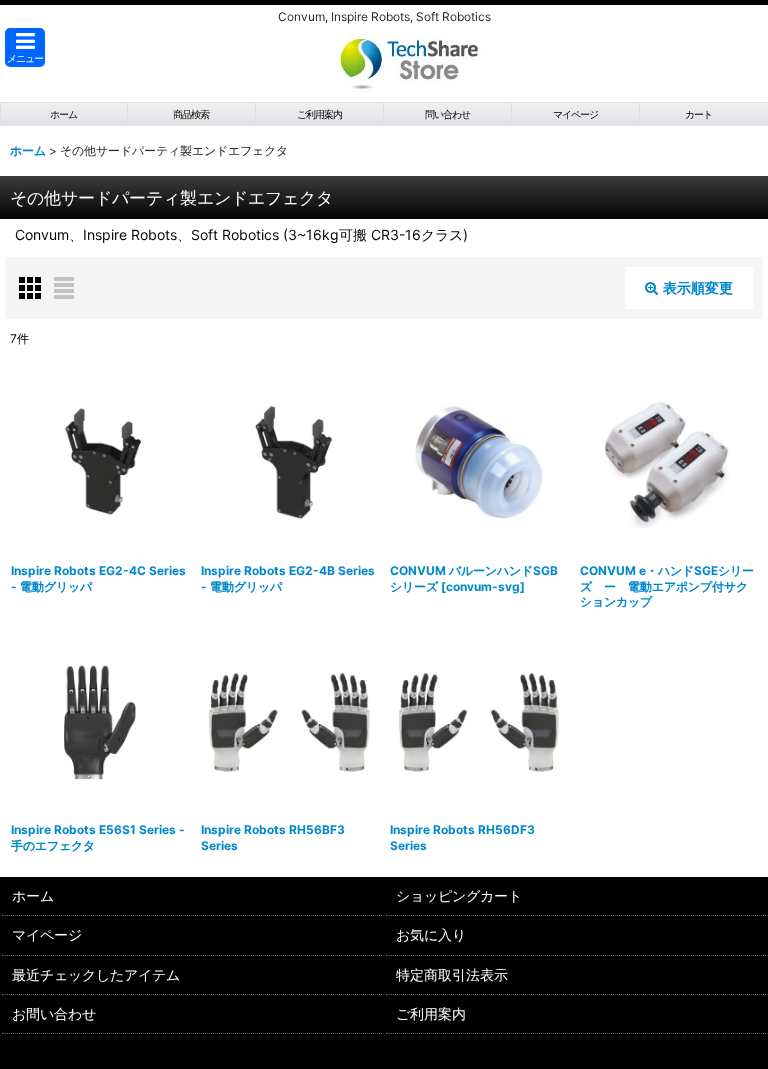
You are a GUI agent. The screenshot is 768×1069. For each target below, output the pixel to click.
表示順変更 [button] (698, 287)
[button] (25, 47)
